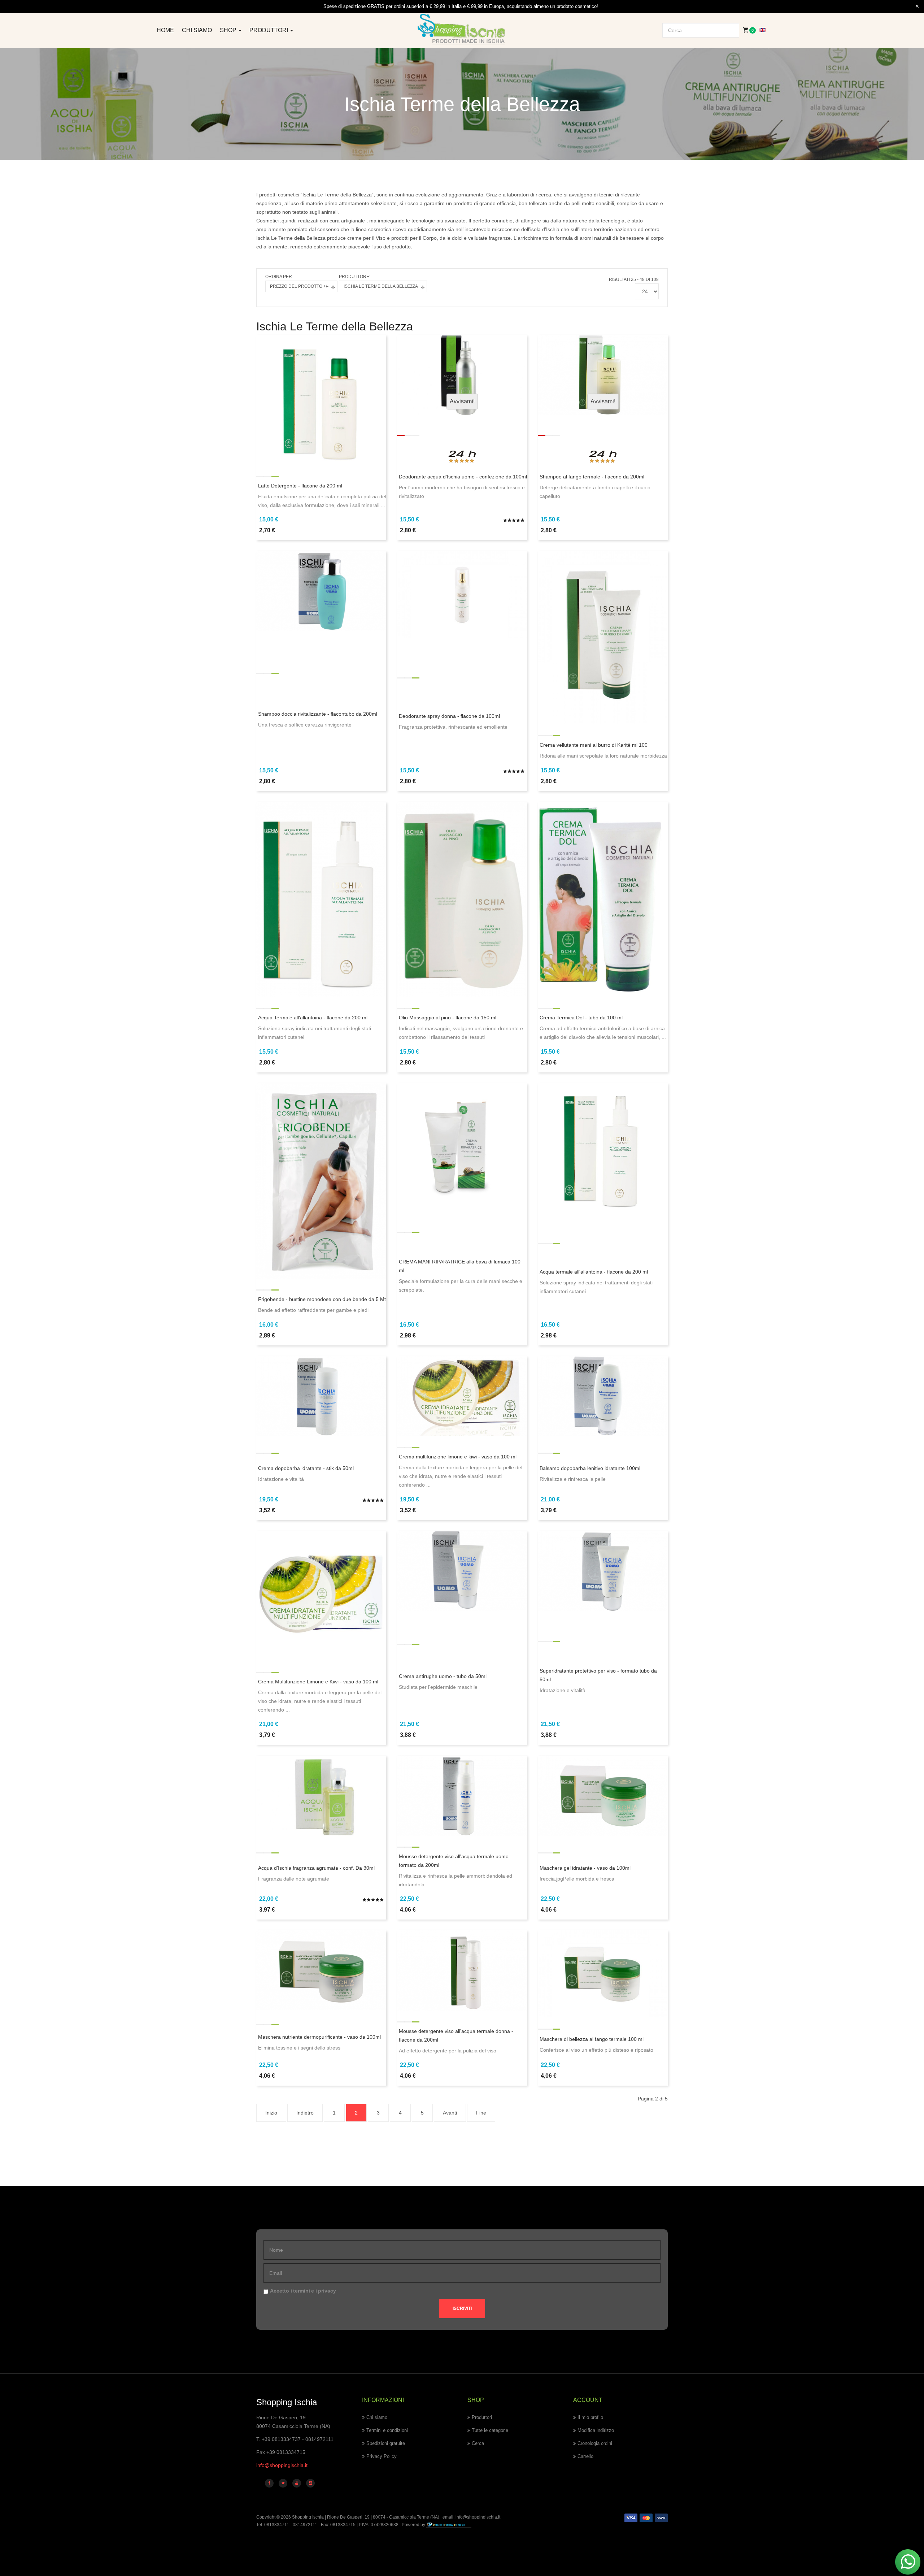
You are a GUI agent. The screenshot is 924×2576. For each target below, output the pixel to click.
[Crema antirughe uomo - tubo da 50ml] (462, 1570)
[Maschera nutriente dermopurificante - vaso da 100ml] (321, 1970)
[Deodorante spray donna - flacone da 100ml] (462, 594)
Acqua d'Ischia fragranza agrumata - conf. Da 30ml (316, 1868)
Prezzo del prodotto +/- (299, 286)
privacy (327, 2291)
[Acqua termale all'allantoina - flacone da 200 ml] (603, 1148)
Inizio (271, 2113)
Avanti (450, 2113)
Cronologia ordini (595, 2443)
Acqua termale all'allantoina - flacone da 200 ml (594, 1272)
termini (302, 2291)
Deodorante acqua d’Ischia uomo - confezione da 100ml (463, 477)
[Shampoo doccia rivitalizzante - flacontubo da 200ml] (321, 590)
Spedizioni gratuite (386, 2443)
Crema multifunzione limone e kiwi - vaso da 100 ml (458, 1457)
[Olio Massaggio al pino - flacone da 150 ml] (462, 899)
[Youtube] (297, 2483)
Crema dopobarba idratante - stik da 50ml (306, 1468)
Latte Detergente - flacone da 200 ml (300, 486)
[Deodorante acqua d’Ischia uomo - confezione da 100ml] (462, 374)
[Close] (917, 6)
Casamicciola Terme (409, 2517)
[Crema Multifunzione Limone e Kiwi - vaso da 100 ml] (321, 1596)
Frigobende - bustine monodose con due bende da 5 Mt (322, 1299)
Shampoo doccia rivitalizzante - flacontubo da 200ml (318, 714)
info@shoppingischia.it (282, 2465)
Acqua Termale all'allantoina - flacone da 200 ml (313, 1018)
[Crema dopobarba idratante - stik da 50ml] (321, 1396)
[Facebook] (269, 2483)
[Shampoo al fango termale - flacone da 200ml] (603, 374)
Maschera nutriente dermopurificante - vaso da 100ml (319, 2037)
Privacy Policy (382, 2456)
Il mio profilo (590, 2417)
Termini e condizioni (387, 2430)
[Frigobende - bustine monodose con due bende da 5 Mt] (321, 1180)
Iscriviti (462, 2308)
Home (165, 30)
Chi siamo (197, 30)
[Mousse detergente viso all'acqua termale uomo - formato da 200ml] (462, 1795)
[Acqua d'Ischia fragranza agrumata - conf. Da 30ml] (321, 1795)
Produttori (269, 30)
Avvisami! (462, 401)
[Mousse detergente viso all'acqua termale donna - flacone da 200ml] (462, 1970)
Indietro (305, 2113)
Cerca (478, 2443)
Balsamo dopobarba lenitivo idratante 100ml (590, 1468)
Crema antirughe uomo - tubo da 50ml (443, 1676)
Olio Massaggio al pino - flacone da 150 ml (448, 1018)
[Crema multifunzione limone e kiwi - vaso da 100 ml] (462, 1396)
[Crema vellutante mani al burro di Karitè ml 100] (603, 637)
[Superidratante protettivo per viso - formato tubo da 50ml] (603, 1570)
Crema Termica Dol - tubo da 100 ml (581, 1018)
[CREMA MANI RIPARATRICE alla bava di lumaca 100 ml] (462, 1141)
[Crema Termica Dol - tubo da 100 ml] (603, 899)
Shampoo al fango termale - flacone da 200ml (592, 477)
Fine (481, 2113)
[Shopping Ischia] (462, 29)
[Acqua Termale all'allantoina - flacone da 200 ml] (321, 899)
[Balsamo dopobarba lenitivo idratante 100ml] (603, 1396)
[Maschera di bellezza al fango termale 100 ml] (603, 1973)
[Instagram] (310, 2483)
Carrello (585, 2456)
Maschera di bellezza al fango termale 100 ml (592, 2039)
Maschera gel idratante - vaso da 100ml (585, 1868)
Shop (229, 30)
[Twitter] (283, 2483)
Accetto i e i (303, 2291)
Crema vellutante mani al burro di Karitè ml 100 (594, 745)
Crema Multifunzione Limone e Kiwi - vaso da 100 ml (318, 1682)
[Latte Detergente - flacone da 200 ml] (321, 399)
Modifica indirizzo (596, 2430)
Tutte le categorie (490, 2430)
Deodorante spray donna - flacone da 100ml (449, 716)
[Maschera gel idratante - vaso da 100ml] (603, 1795)
